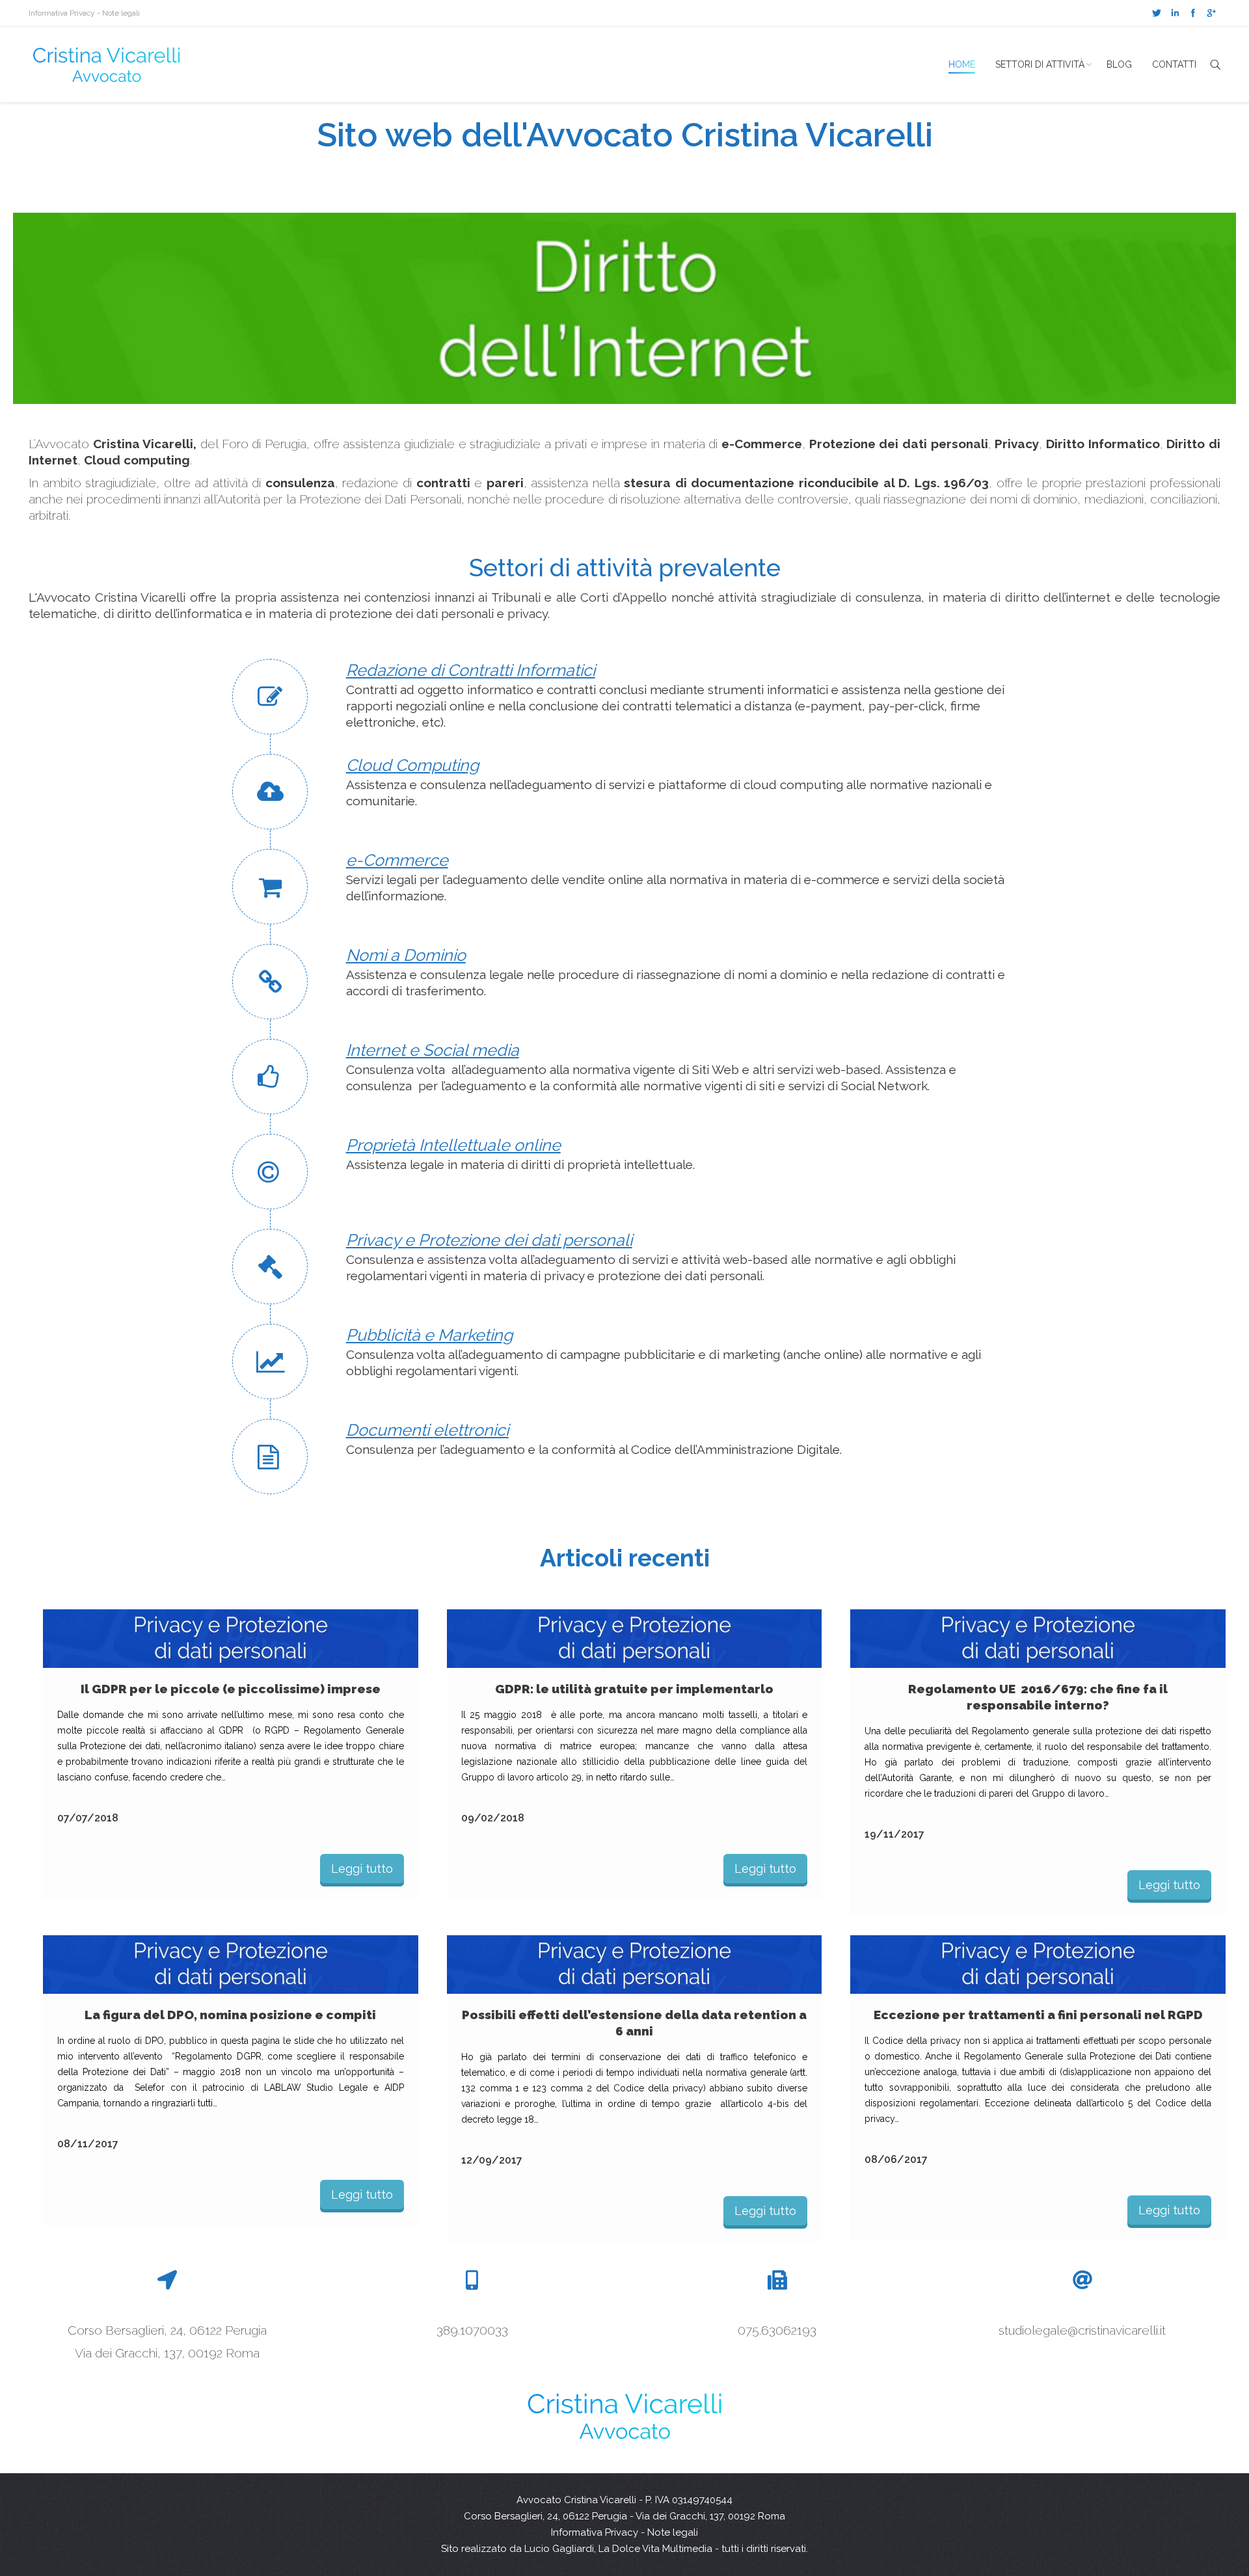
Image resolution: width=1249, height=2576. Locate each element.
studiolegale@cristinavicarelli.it (1082, 2330)
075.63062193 (777, 2330)
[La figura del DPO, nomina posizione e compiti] (231, 1965)
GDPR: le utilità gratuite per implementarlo (634, 1689)
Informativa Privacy (62, 13)
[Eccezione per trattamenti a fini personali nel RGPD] (1038, 1965)
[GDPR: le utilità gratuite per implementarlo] (635, 1639)
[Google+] (1211, 13)
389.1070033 (472, 2330)
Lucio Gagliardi (559, 2549)
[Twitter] (1157, 13)
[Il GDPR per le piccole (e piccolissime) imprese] (231, 1639)
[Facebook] (1193, 13)
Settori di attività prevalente (625, 568)
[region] (624, 308)
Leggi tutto (362, 1869)
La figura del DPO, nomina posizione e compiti (230, 2015)
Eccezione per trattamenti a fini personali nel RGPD (1038, 2015)
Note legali (121, 13)
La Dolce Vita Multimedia (655, 2549)
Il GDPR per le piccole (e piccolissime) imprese (231, 1689)
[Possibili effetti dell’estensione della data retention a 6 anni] (635, 1965)
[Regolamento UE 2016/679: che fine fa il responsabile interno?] (1038, 1639)
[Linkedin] (1175, 13)
